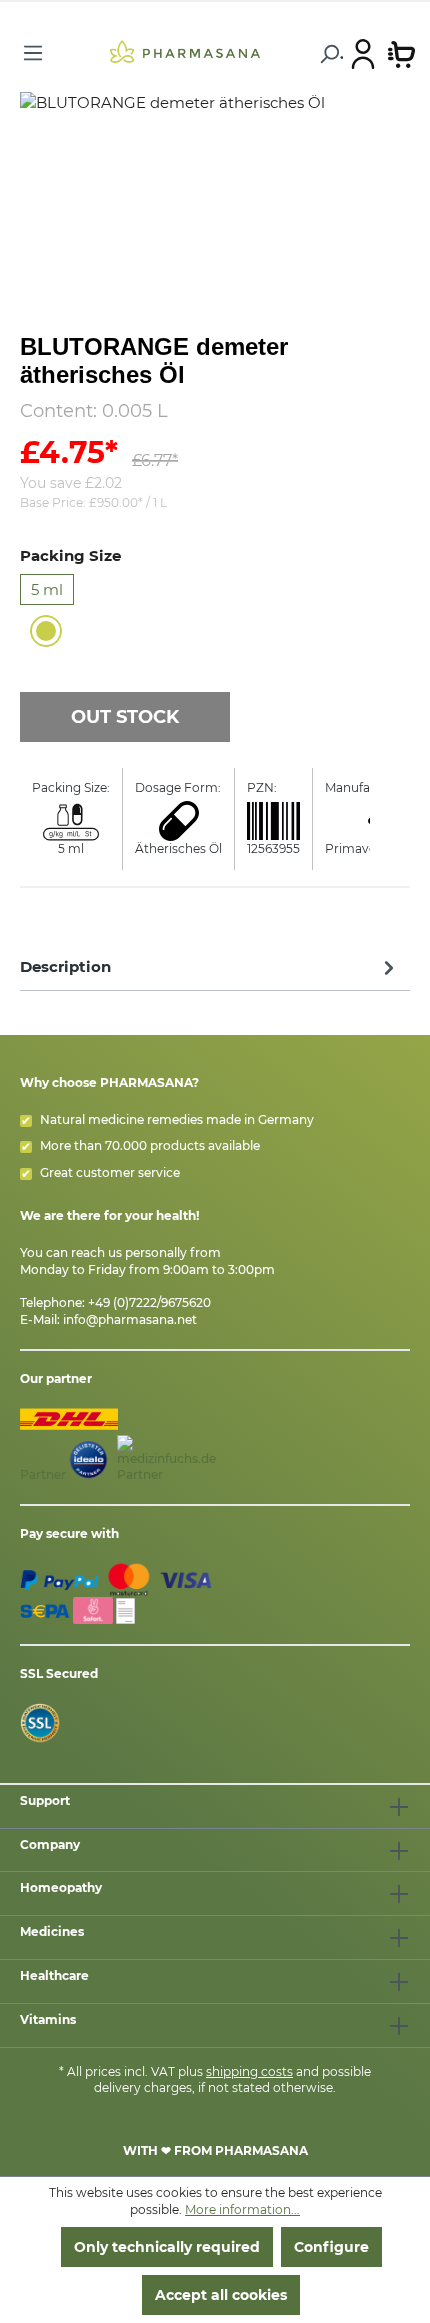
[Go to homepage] (184, 51)
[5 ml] (46, 631)
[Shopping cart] (401, 53)
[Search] (328, 54)
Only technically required (167, 2247)
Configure (331, 2247)
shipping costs (249, 2071)
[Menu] (33, 53)
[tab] (210, 966)
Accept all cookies (221, 2295)
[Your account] (363, 53)
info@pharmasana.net (130, 1319)
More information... (242, 2209)
